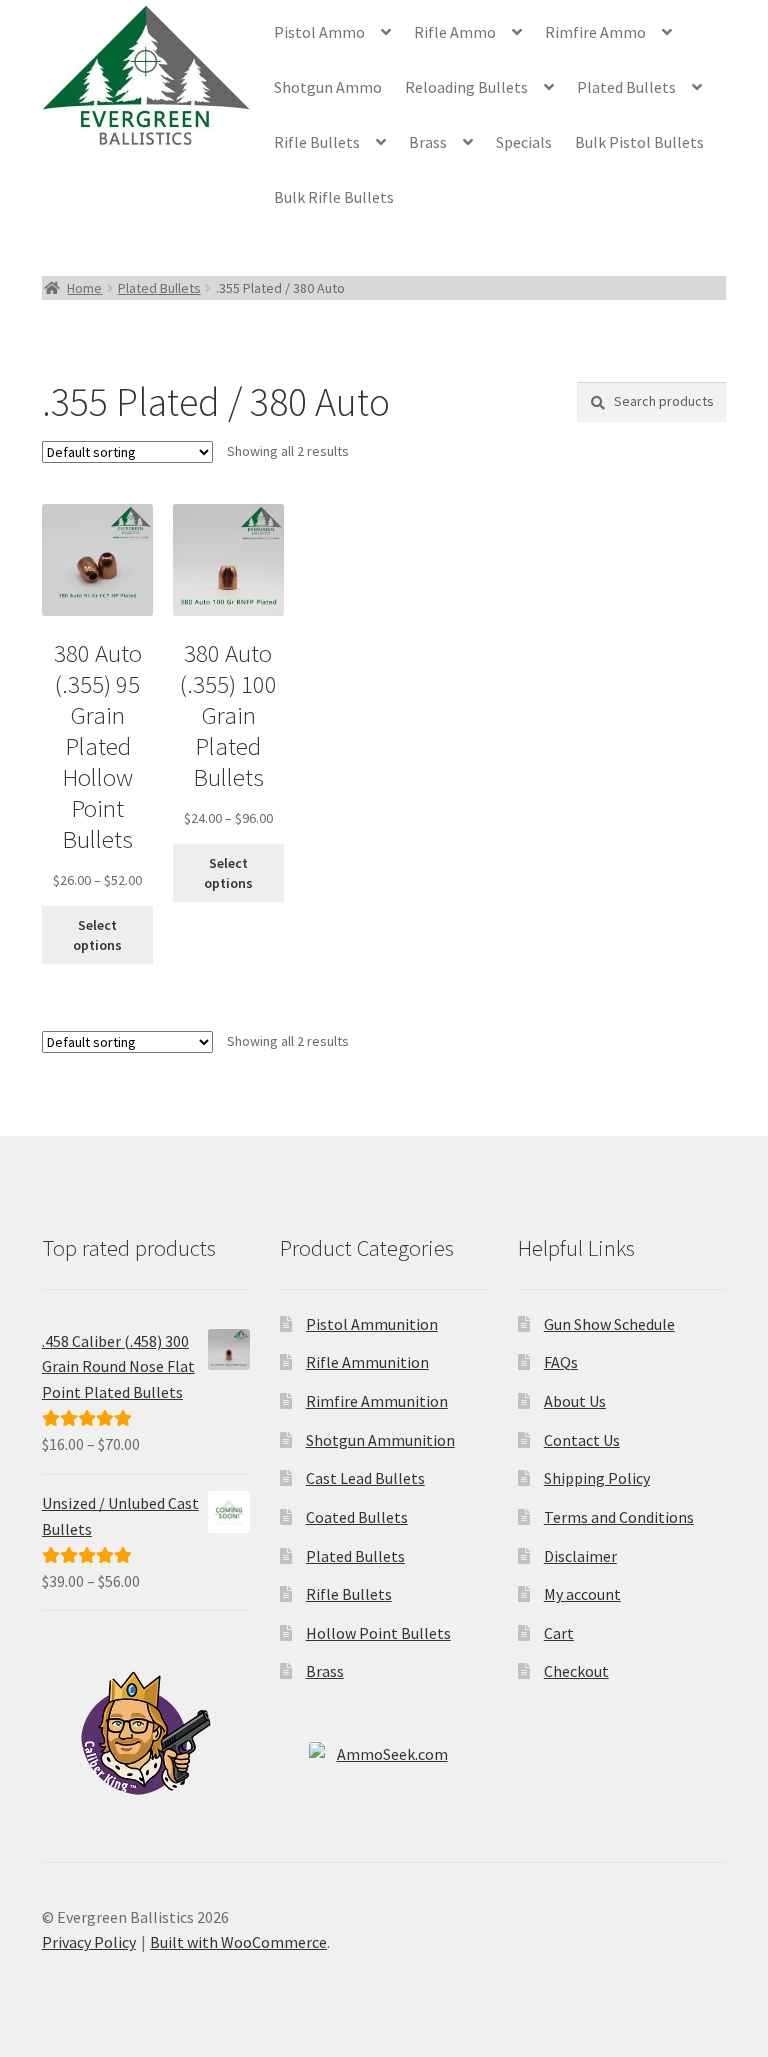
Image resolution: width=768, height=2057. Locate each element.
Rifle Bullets (317, 142)
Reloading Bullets (466, 87)
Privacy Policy (89, 1942)
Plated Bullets (626, 87)
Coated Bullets (357, 1517)
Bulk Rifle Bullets (334, 197)
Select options (97, 935)
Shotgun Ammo (328, 87)
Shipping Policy (597, 1478)
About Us (575, 1401)
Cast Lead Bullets (365, 1478)
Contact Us (582, 1440)
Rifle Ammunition (367, 1362)
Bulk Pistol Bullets (639, 142)
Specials (524, 142)
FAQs (561, 1362)
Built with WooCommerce (238, 1942)
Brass (428, 142)
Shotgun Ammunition (380, 1440)
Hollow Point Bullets (378, 1633)
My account (582, 1594)
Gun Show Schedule (609, 1324)
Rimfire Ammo (595, 32)
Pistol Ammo (319, 32)
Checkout (576, 1671)
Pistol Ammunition (372, 1324)
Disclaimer (580, 1556)
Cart (559, 1633)
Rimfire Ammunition (377, 1401)
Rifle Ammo (455, 32)
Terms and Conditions (619, 1517)
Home (84, 288)
